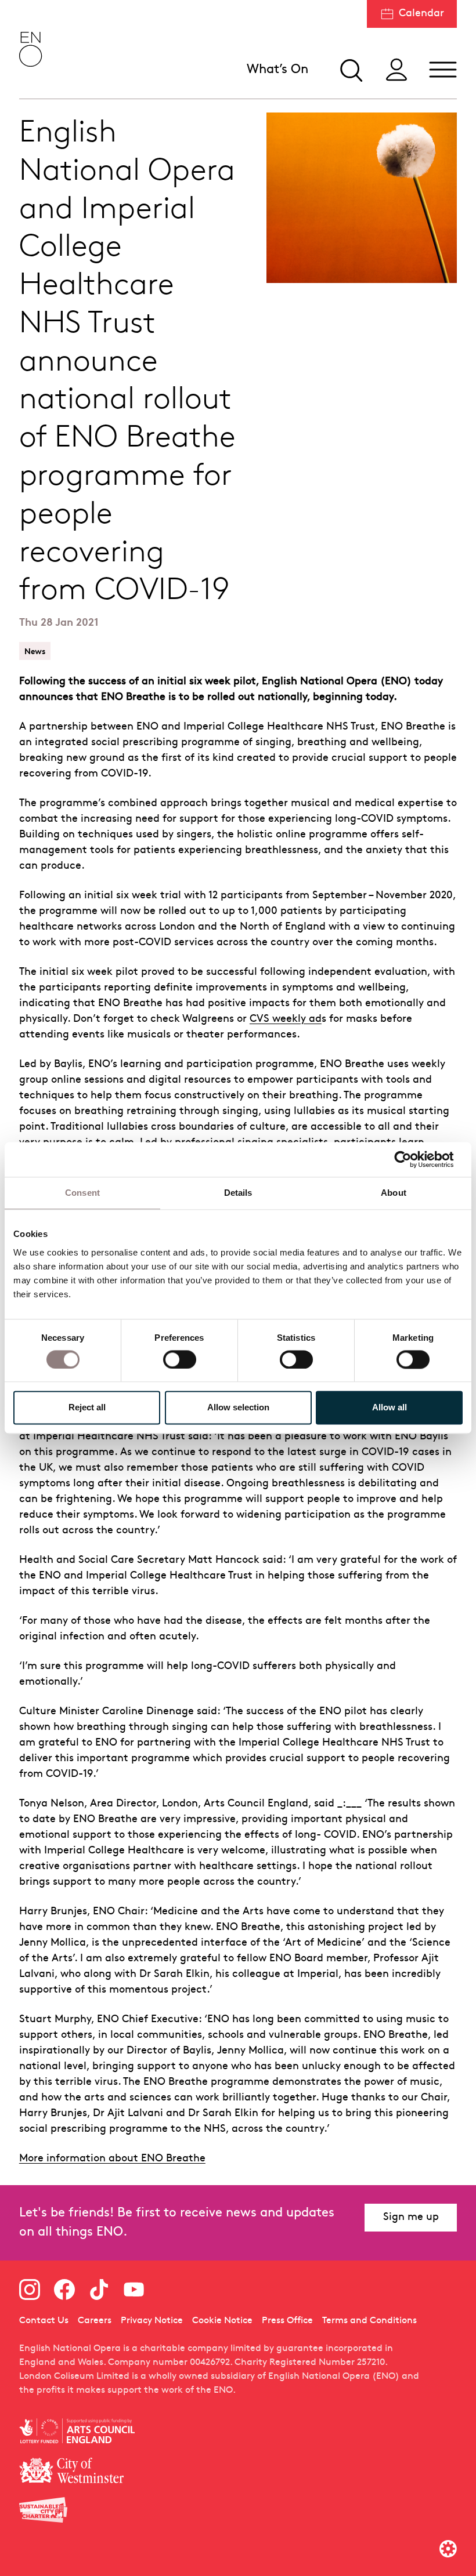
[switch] (180, 1359)
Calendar (421, 14)
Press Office (287, 2321)
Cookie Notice (222, 2321)
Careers (95, 2321)
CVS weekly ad (286, 1019)
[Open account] (396, 70)
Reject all (87, 1408)
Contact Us (44, 2321)
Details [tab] (238, 1193)
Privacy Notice (152, 2321)
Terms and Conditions (369, 2321)
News (35, 651)
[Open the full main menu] (443, 70)
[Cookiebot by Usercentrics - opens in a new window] (412, 1159)
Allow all (390, 1408)
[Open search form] (350, 70)
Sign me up (411, 2217)
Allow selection (238, 1408)
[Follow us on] (30, 2290)
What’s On (277, 70)
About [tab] (394, 1193)
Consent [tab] (82, 1193)
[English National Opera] (31, 49)
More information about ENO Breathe (112, 2159)
